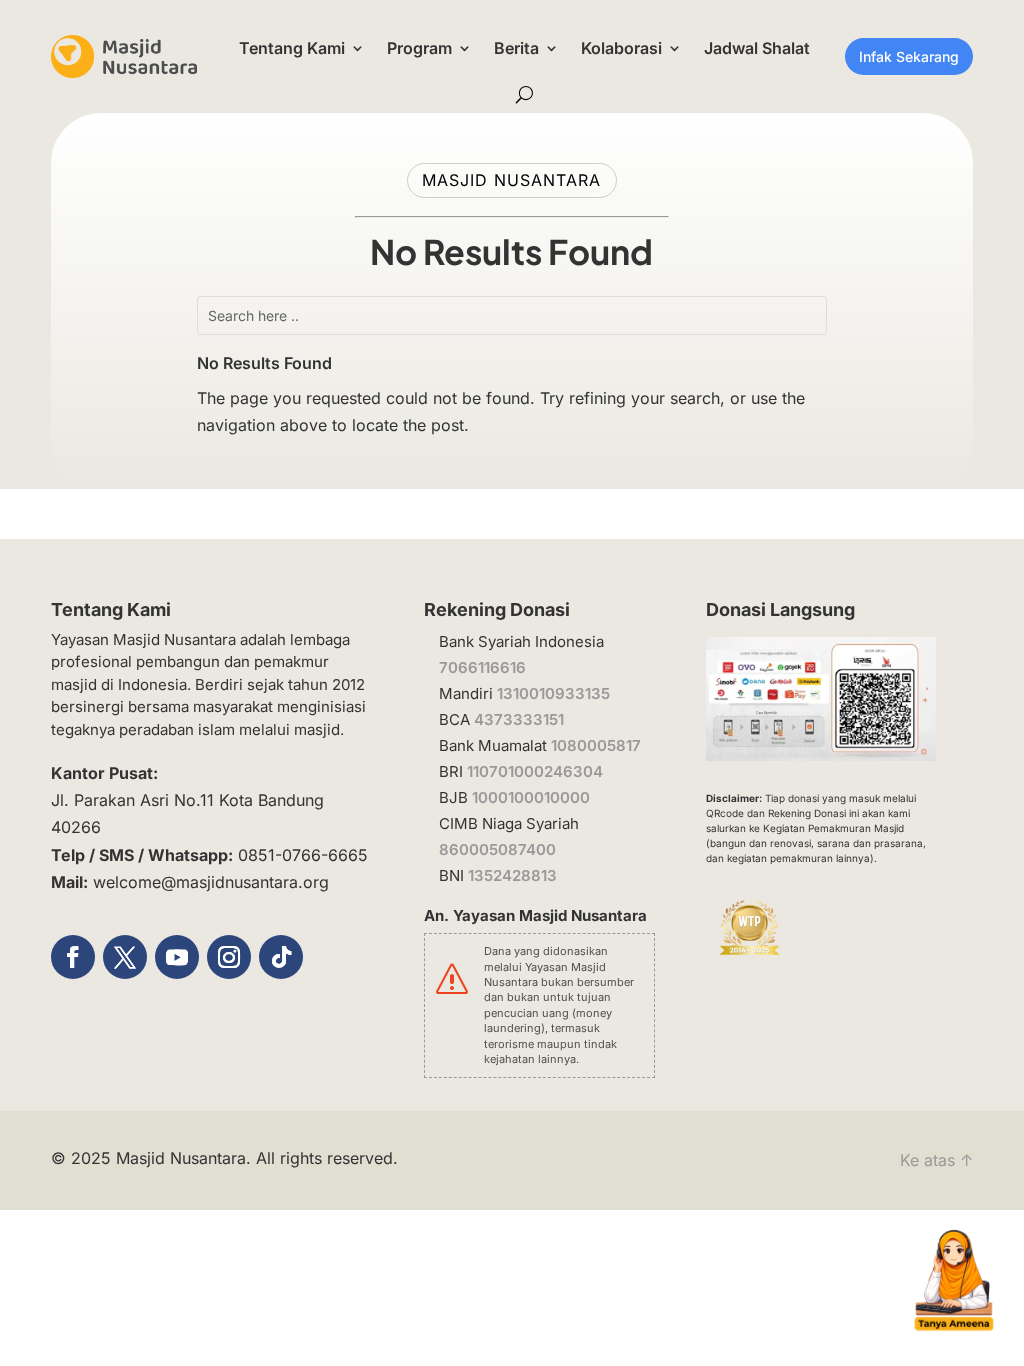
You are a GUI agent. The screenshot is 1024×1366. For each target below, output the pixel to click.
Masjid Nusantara (181, 1158)
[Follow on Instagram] (229, 957)
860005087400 (497, 849)
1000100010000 (531, 797)
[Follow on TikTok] (281, 957)
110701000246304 (535, 771)
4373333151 (519, 719)
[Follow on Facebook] (73, 957)
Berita (516, 48)
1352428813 (512, 875)
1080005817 (596, 745)
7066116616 (482, 667)
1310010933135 (553, 693)
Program (419, 48)
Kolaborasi (621, 48)
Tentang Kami (292, 48)
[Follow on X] (125, 957)
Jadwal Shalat (757, 48)
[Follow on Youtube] (177, 957)
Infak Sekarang (909, 56)
